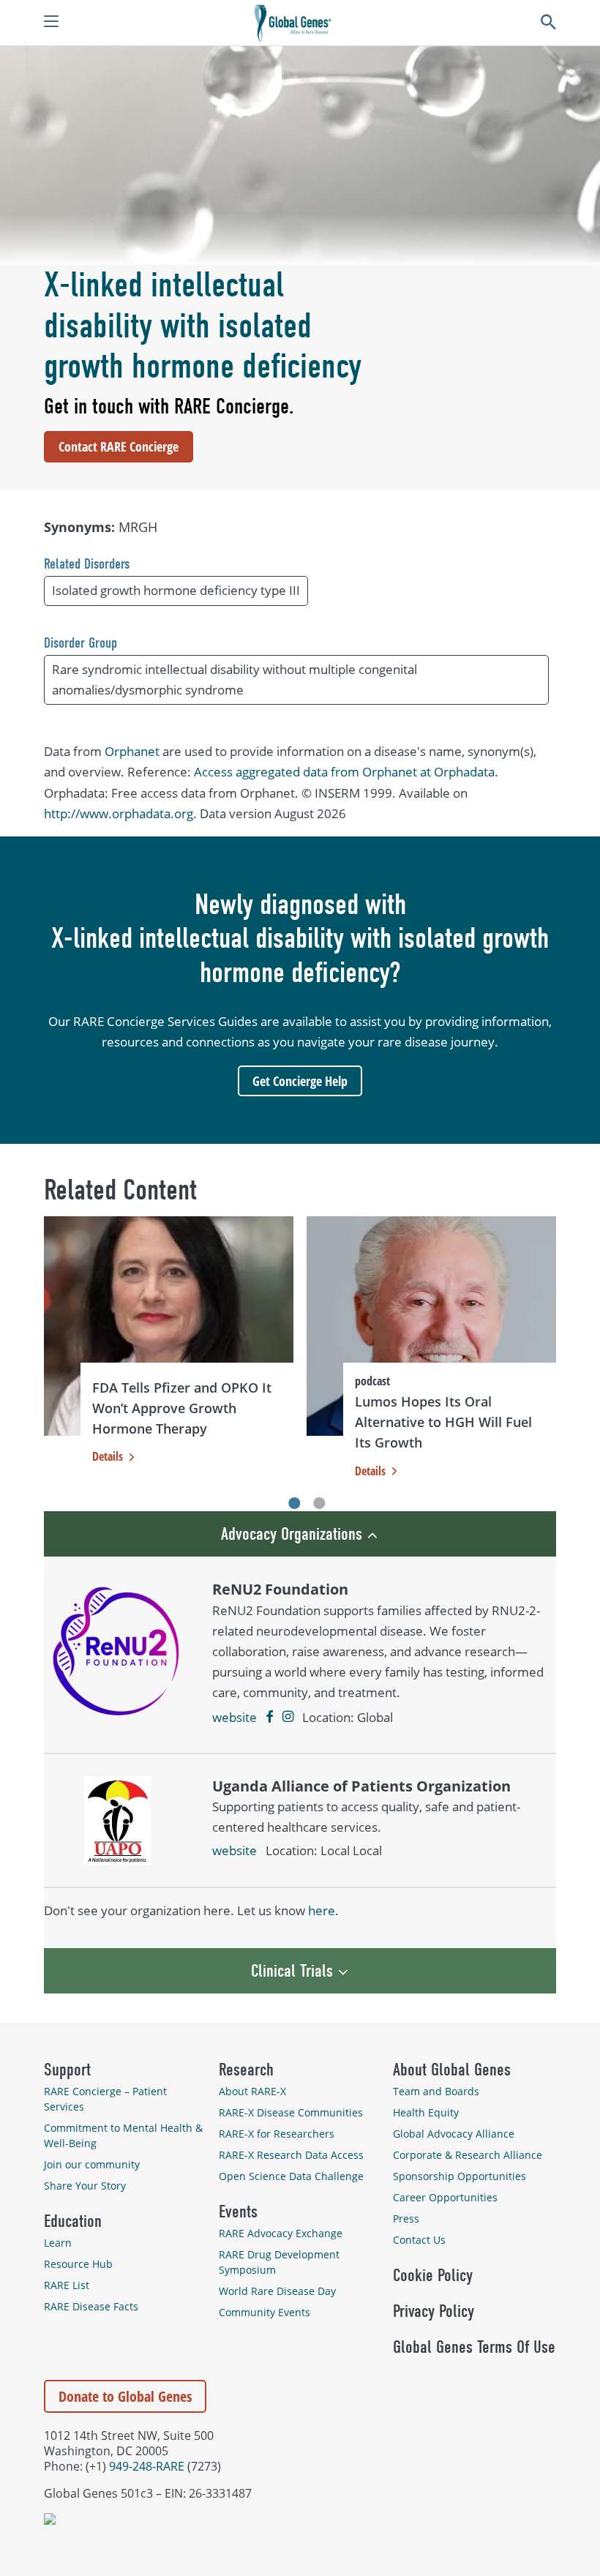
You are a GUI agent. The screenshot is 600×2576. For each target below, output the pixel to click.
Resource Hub (78, 2264)
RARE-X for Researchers (277, 2134)
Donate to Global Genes (125, 2396)
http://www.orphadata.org (119, 813)
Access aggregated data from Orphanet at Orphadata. (346, 772)
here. (323, 1910)
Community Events (265, 2312)
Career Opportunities (445, 2197)
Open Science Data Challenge (291, 2176)
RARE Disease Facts (91, 2306)
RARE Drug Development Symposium (279, 2262)
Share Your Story (85, 2186)
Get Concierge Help (300, 1081)
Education (73, 2221)
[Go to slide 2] (320, 1503)
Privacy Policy (434, 2311)
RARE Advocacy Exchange (281, 2233)
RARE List (67, 2285)
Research (246, 2070)
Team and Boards (436, 2091)
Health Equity (426, 2112)
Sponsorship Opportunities (460, 2176)
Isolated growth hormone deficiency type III (176, 590)
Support (67, 2070)
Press (406, 2219)
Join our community (92, 2164)
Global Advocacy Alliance (454, 2134)
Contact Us (419, 2240)
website (235, 1717)
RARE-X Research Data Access (291, 2155)
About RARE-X (252, 2091)
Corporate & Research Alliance (468, 2155)
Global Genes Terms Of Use (474, 2347)
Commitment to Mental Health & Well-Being (123, 2135)
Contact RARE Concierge (119, 446)
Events (238, 2212)
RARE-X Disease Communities (291, 2112)
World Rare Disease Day (277, 2291)
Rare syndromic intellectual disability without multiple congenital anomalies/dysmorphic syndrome (235, 679)
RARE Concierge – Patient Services (105, 2099)
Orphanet (132, 751)
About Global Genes (452, 2070)
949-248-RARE (147, 2466)
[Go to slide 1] (294, 1503)
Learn (58, 2243)
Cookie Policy (433, 2275)
